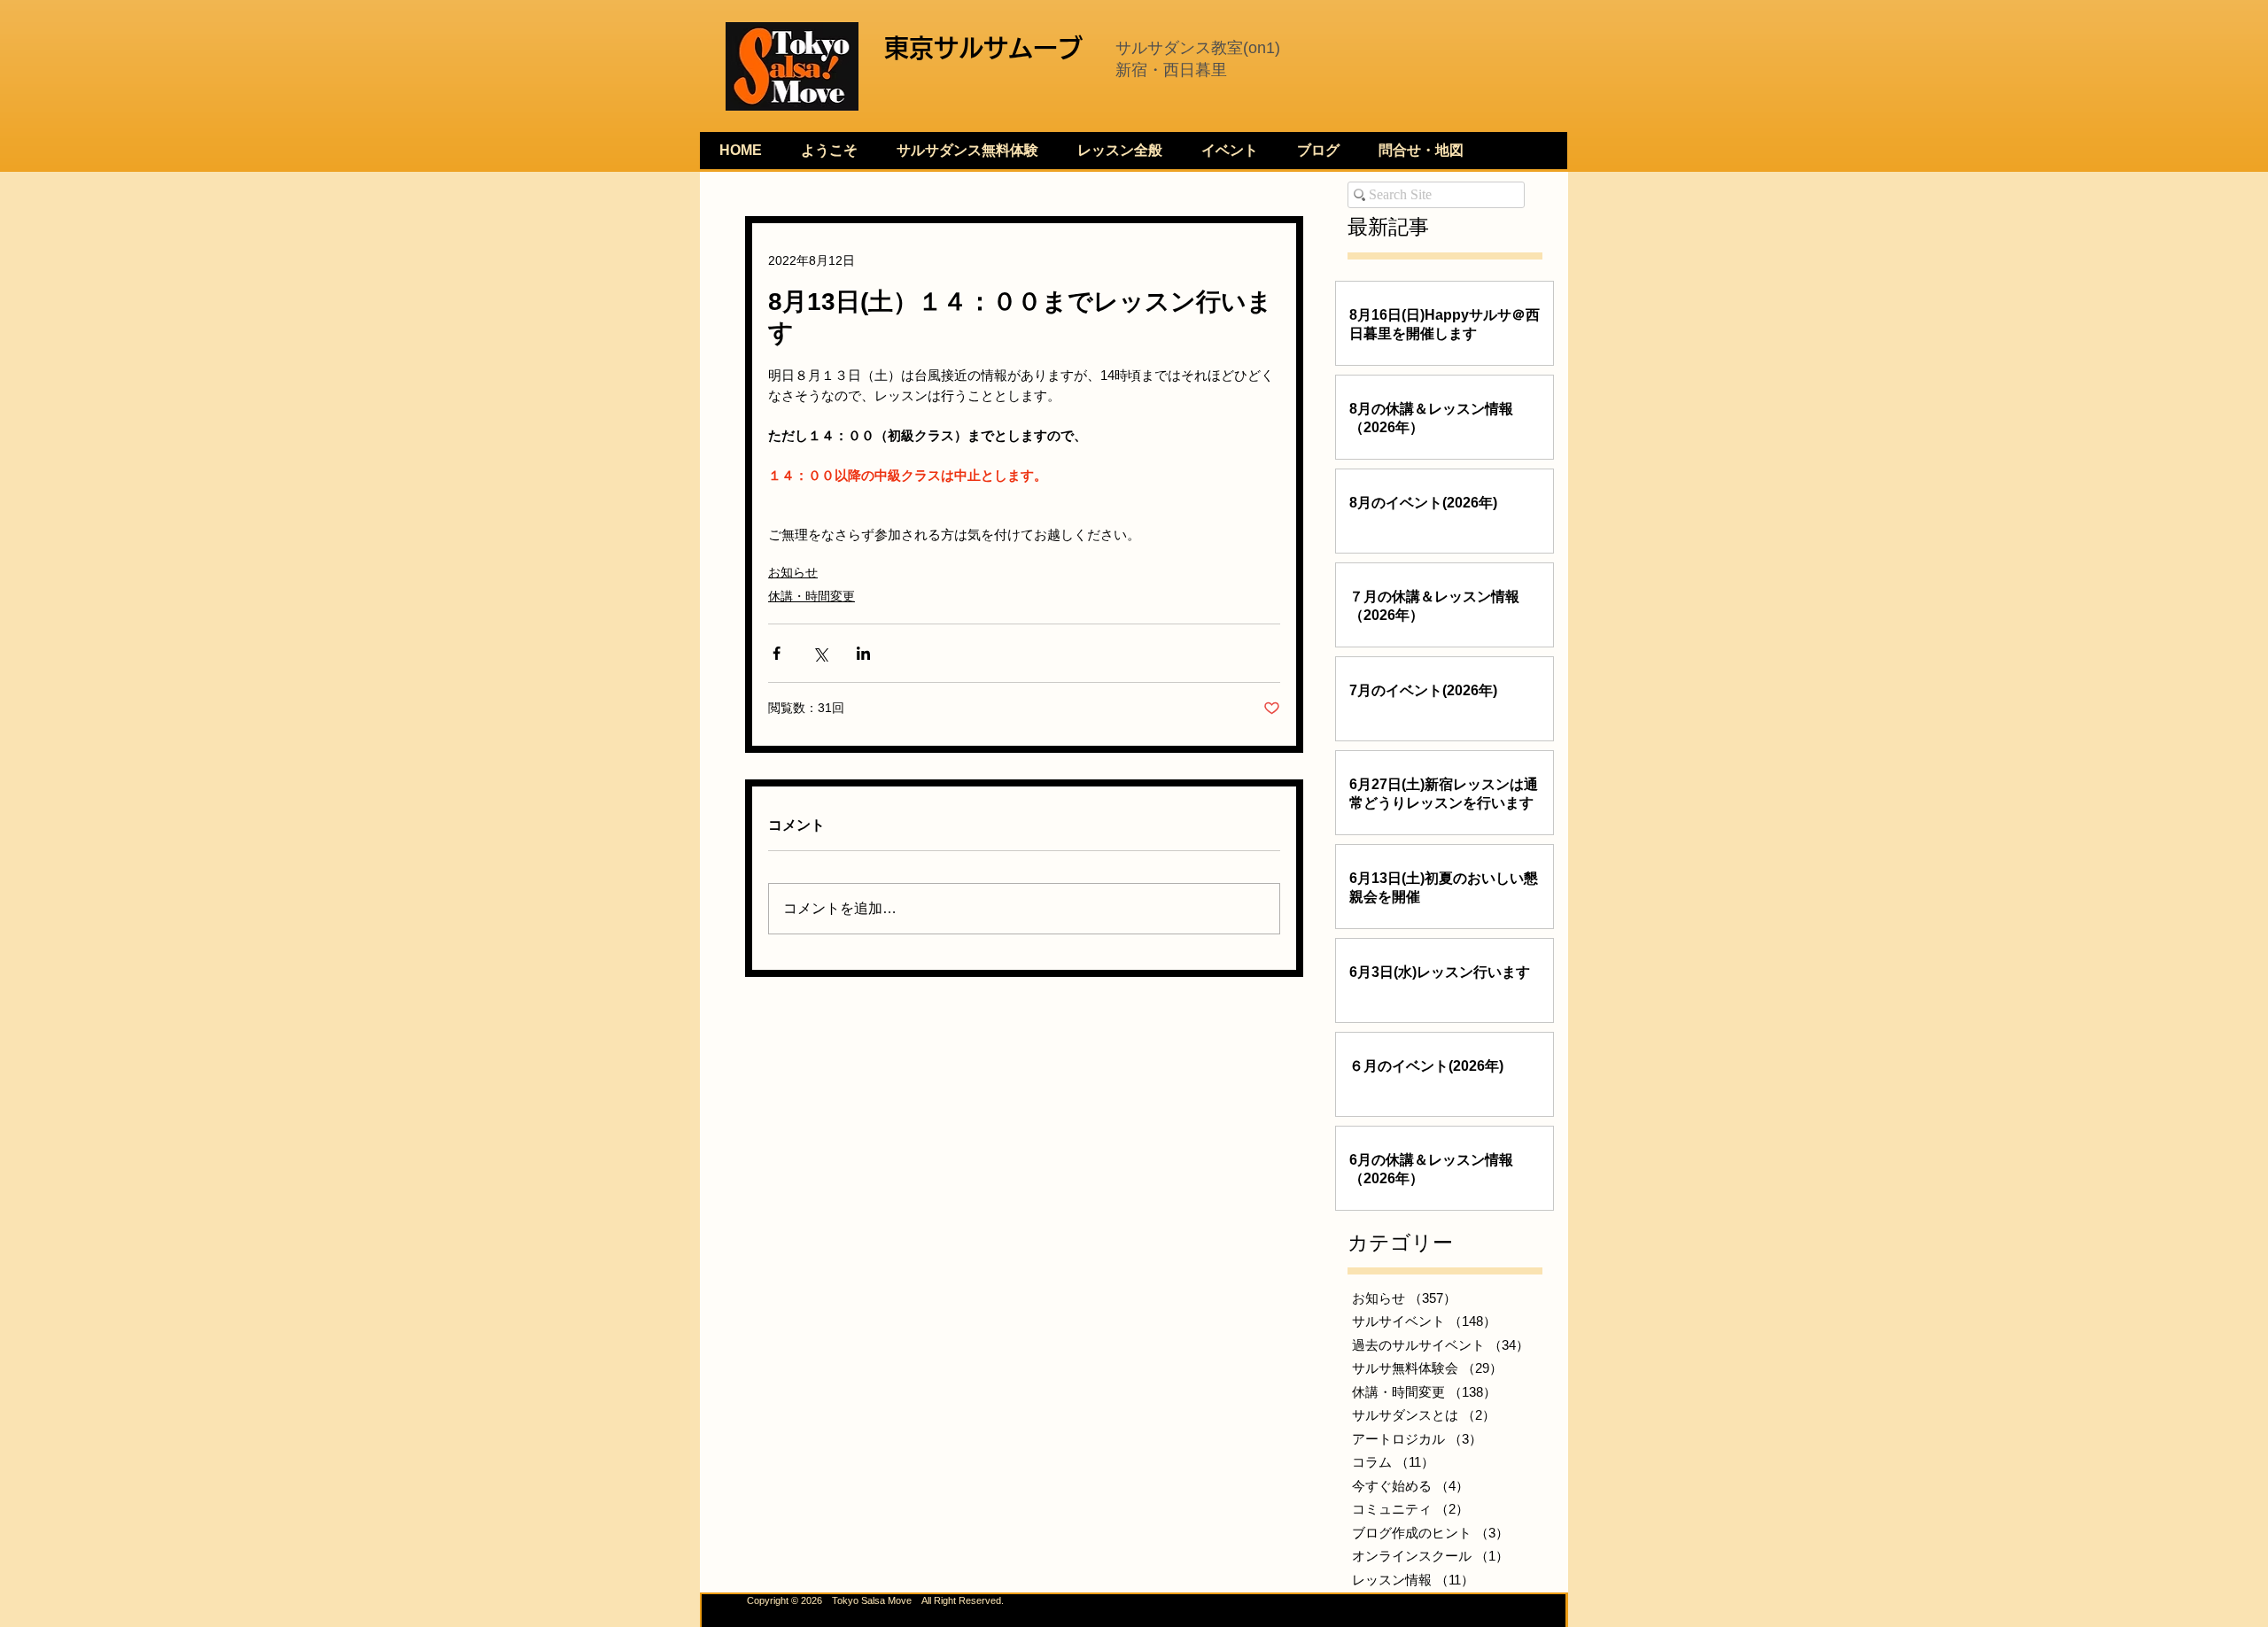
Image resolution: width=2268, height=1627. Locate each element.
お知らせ (793, 572)
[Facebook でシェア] (777, 653)
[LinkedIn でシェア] (863, 653)
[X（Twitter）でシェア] (820, 653)
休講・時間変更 (812, 596)
